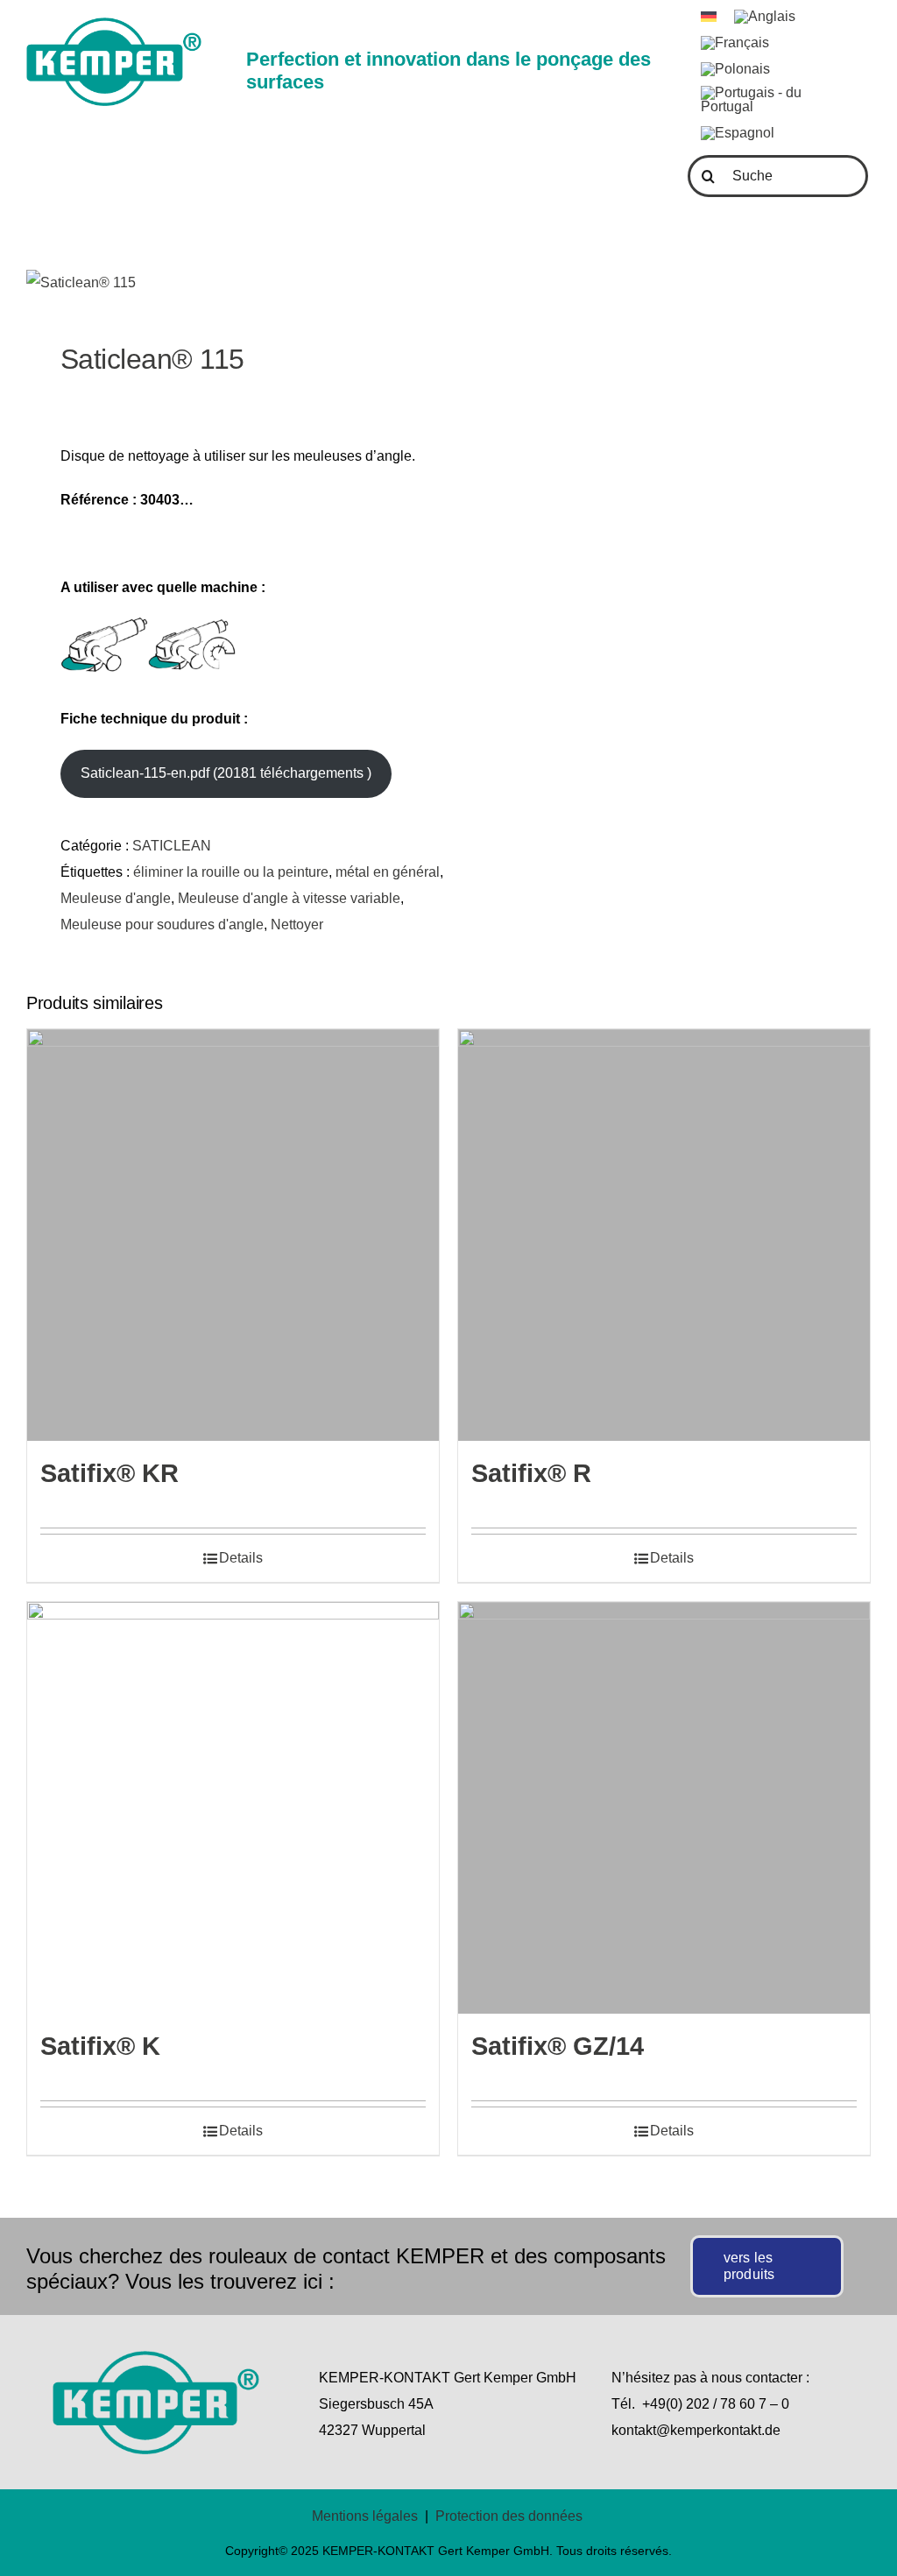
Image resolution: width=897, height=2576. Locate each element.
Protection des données (509, 2516)
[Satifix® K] (233, 1808)
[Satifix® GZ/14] (664, 1808)
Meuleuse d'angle (116, 898)
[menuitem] (709, 16)
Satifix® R (531, 1473)
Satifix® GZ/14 (558, 2046)
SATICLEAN (172, 846)
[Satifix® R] (664, 1235)
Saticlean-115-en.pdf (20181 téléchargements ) (226, 773)
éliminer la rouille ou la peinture (231, 872)
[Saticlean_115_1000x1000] (229, 283)
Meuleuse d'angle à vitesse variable (289, 898)
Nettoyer (297, 925)
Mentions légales (365, 2516)
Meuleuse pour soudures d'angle (162, 925)
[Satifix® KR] (233, 1235)
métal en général (388, 872)
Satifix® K (100, 2046)
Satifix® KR (109, 1473)
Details (241, 1558)
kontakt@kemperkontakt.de (696, 2430)
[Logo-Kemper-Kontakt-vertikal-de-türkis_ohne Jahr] (114, 24)
